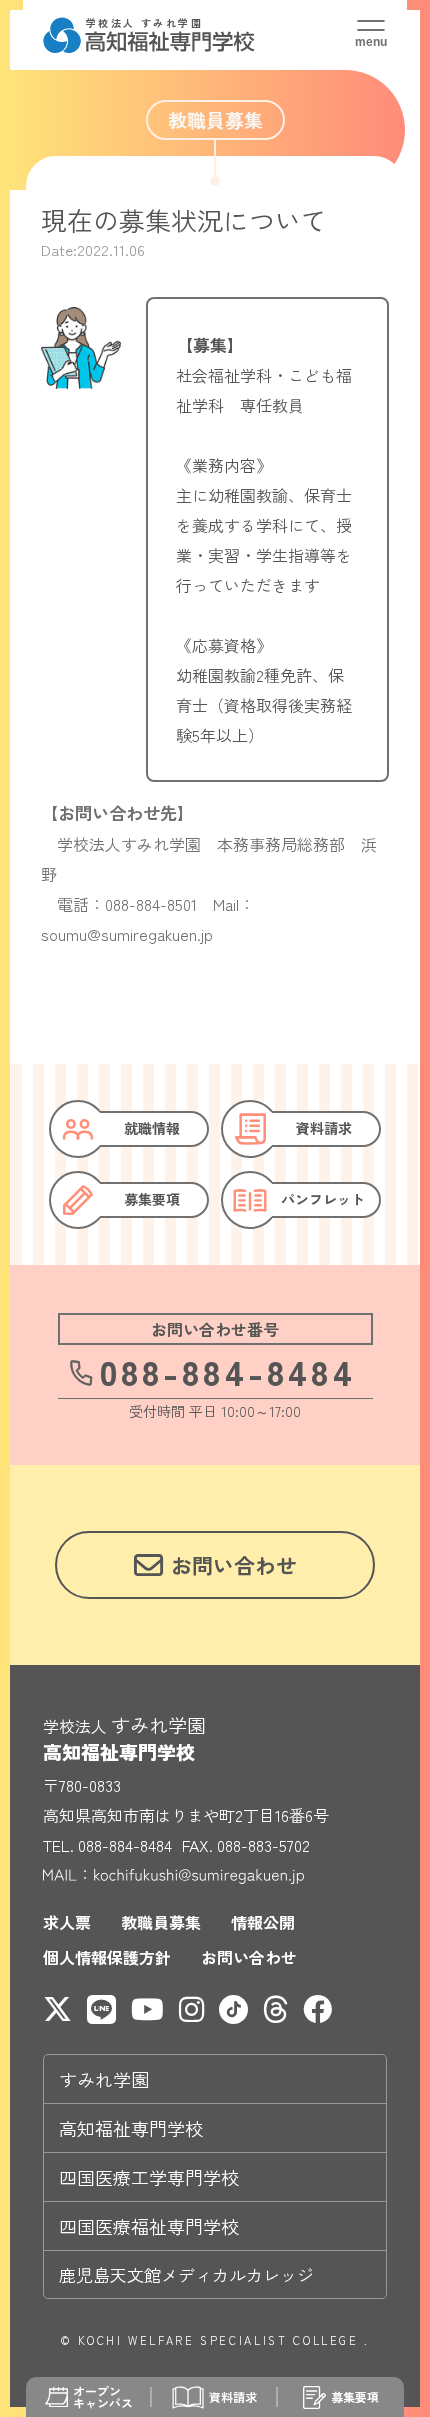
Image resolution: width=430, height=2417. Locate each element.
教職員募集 (161, 1922)
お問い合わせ (249, 1957)
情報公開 (263, 1922)
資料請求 (233, 2396)
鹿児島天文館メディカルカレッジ (186, 2274)
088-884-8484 (228, 1370)
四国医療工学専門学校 (149, 2177)
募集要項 (355, 2396)
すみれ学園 (104, 2079)
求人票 (67, 1922)
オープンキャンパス (103, 2397)
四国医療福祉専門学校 (149, 2226)
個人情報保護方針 (107, 1957)
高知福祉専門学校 (131, 2128)
